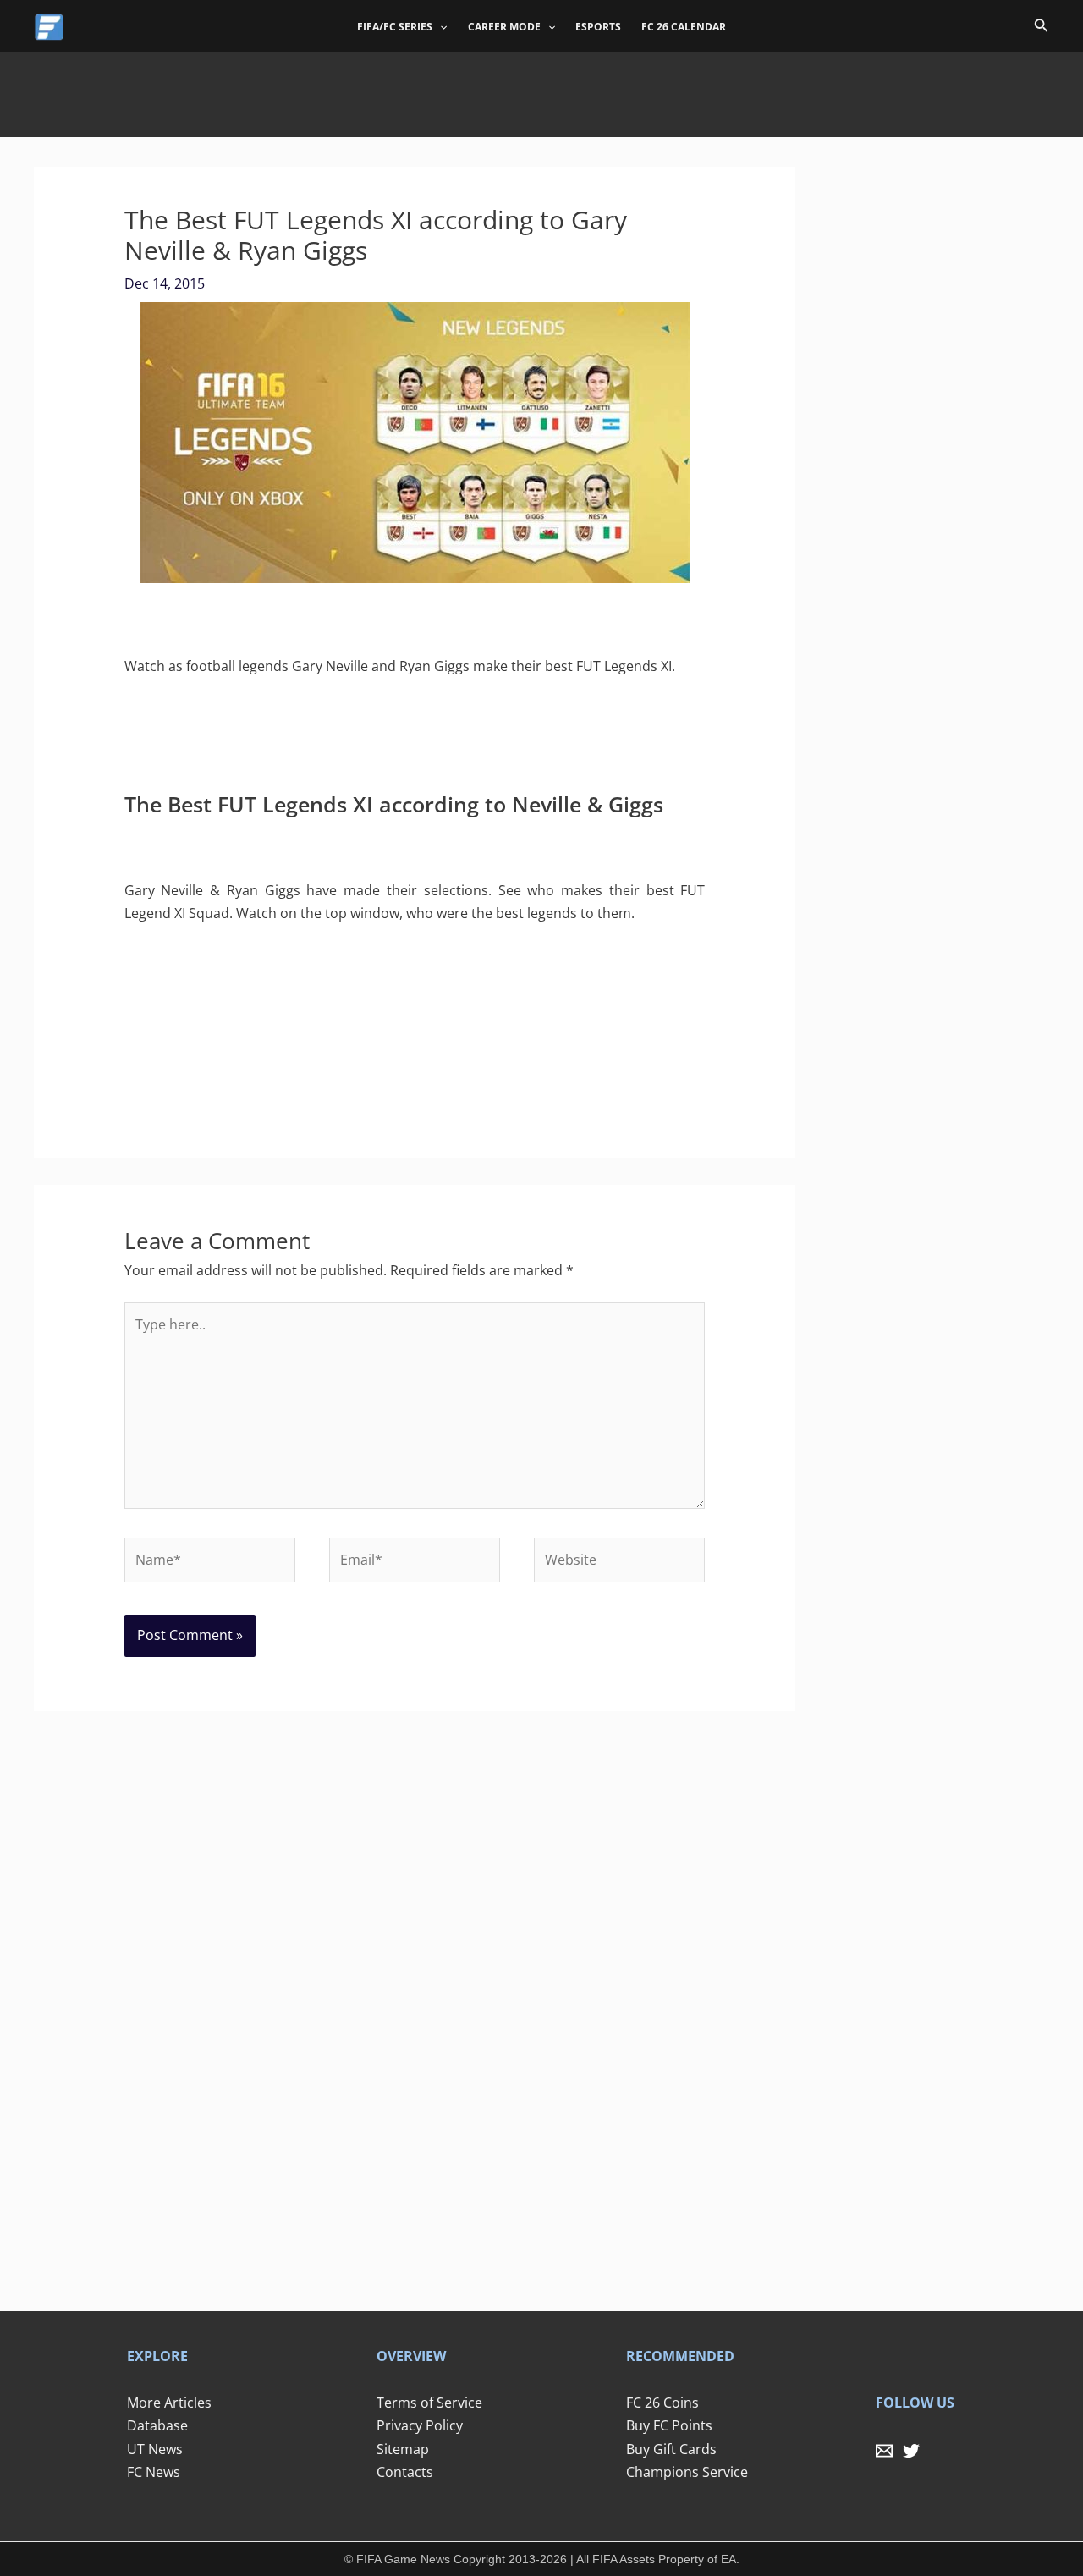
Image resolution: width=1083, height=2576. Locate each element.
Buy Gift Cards (671, 2449)
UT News (155, 2449)
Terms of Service (429, 2403)
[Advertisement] (541, 91)
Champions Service (687, 2472)
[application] (440, 27)
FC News (154, 2472)
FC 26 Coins (662, 2403)
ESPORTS (598, 27)
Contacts (405, 2472)
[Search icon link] (1042, 28)
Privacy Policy (420, 2425)
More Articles (169, 2403)
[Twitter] (911, 2451)
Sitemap (403, 2449)
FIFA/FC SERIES (395, 27)
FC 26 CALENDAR (684, 27)
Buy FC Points (669, 2425)
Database (157, 2425)
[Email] (884, 2451)
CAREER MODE (504, 27)
